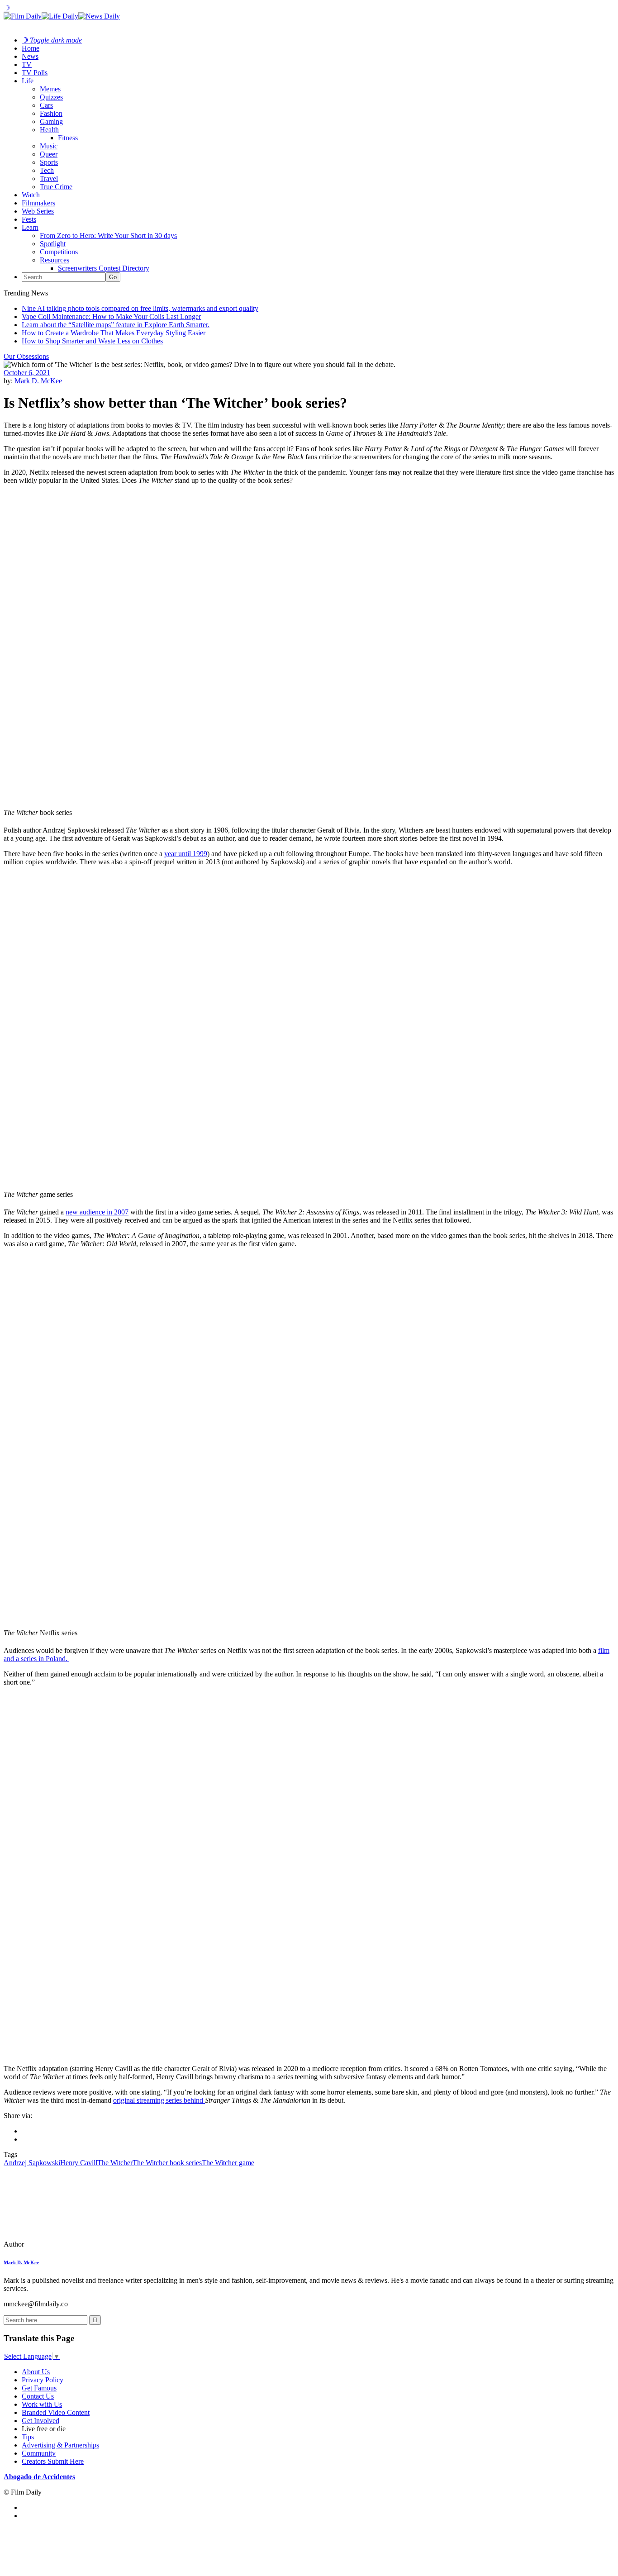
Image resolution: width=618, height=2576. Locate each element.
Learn (30, 227)
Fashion (51, 113)
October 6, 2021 (27, 373)
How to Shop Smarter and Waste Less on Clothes (92, 341)
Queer (49, 154)
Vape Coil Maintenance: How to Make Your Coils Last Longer (111, 317)
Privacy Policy (43, 2380)
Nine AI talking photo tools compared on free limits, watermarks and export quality (140, 308)
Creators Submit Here (53, 2461)
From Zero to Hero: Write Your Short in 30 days (108, 236)
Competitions (59, 252)
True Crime (56, 187)
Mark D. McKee (38, 381)
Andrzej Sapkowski (32, 2163)
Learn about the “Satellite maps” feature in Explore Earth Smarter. (116, 325)
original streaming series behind (159, 2100)
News (30, 56)
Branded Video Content (56, 2412)
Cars (46, 105)
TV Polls (35, 73)
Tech (47, 170)
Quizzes (51, 97)
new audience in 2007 (97, 1212)
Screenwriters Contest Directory (104, 268)
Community (39, 2453)
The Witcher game (228, 2163)
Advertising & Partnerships (60, 2445)
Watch (31, 195)
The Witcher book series (167, 2163)
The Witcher (115, 2163)
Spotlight (53, 244)
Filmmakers (38, 203)
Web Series (38, 211)
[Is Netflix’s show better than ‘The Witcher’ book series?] (66, 2244)
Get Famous (39, 2388)
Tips (28, 2437)
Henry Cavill (79, 2163)
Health (49, 130)
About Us (36, 2372)
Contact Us (38, 2396)
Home (31, 48)
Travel (49, 179)
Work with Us (42, 2404)
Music (49, 146)
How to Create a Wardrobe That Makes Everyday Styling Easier (114, 333)
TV (27, 64)
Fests (29, 219)
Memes (50, 89)
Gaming (51, 121)
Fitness (68, 138)
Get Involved (40, 2421)
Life (28, 81)
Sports (49, 162)
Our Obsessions (26, 356)
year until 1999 (186, 854)
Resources (55, 260)
